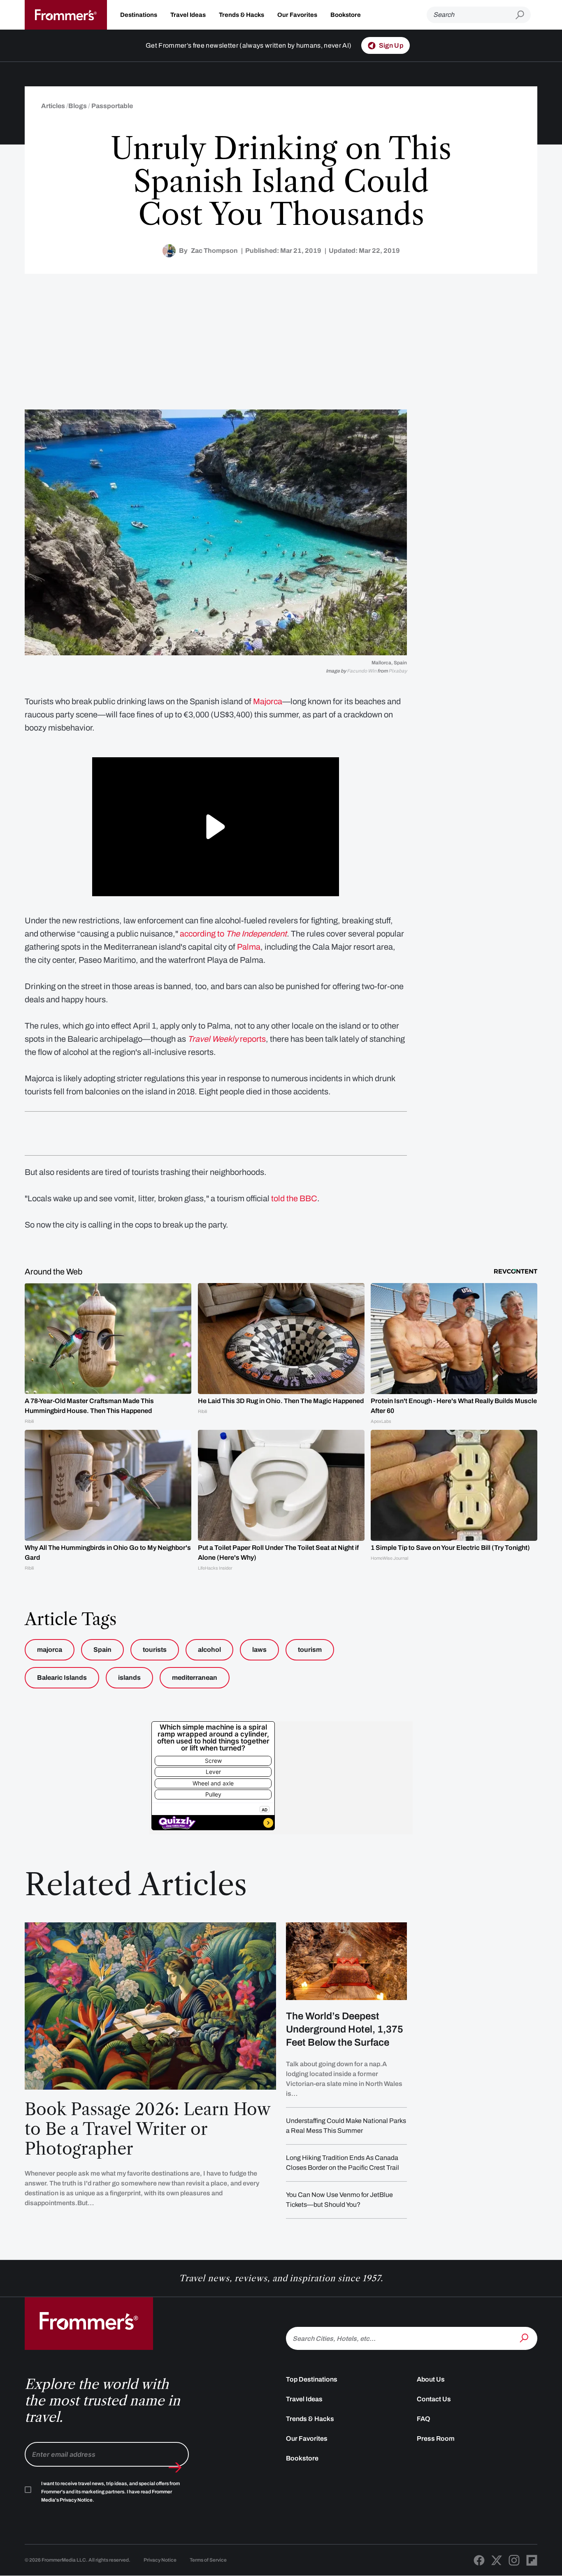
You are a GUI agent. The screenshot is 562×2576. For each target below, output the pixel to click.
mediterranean (195, 1678)
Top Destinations (312, 2379)
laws (259, 1650)
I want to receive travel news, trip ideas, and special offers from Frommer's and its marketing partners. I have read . (110, 2492)
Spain (102, 1650)
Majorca (268, 701)
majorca (50, 1650)
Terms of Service (208, 2560)
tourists (155, 1650)
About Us (431, 2379)
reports (227, 1039)
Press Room (436, 2438)
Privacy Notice (160, 2560)
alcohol (209, 1650)
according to (203, 934)
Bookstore (346, 15)
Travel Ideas (188, 15)
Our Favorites (297, 15)
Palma (249, 947)
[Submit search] (523, 15)
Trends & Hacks (242, 15)
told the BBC (294, 1198)
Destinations (139, 15)
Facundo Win (362, 671)
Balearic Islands (62, 1678)
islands (129, 1678)
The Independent (256, 934)
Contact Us (434, 2399)
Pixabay (398, 671)
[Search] (525, 2338)
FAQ (424, 2419)
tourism (310, 1650)
